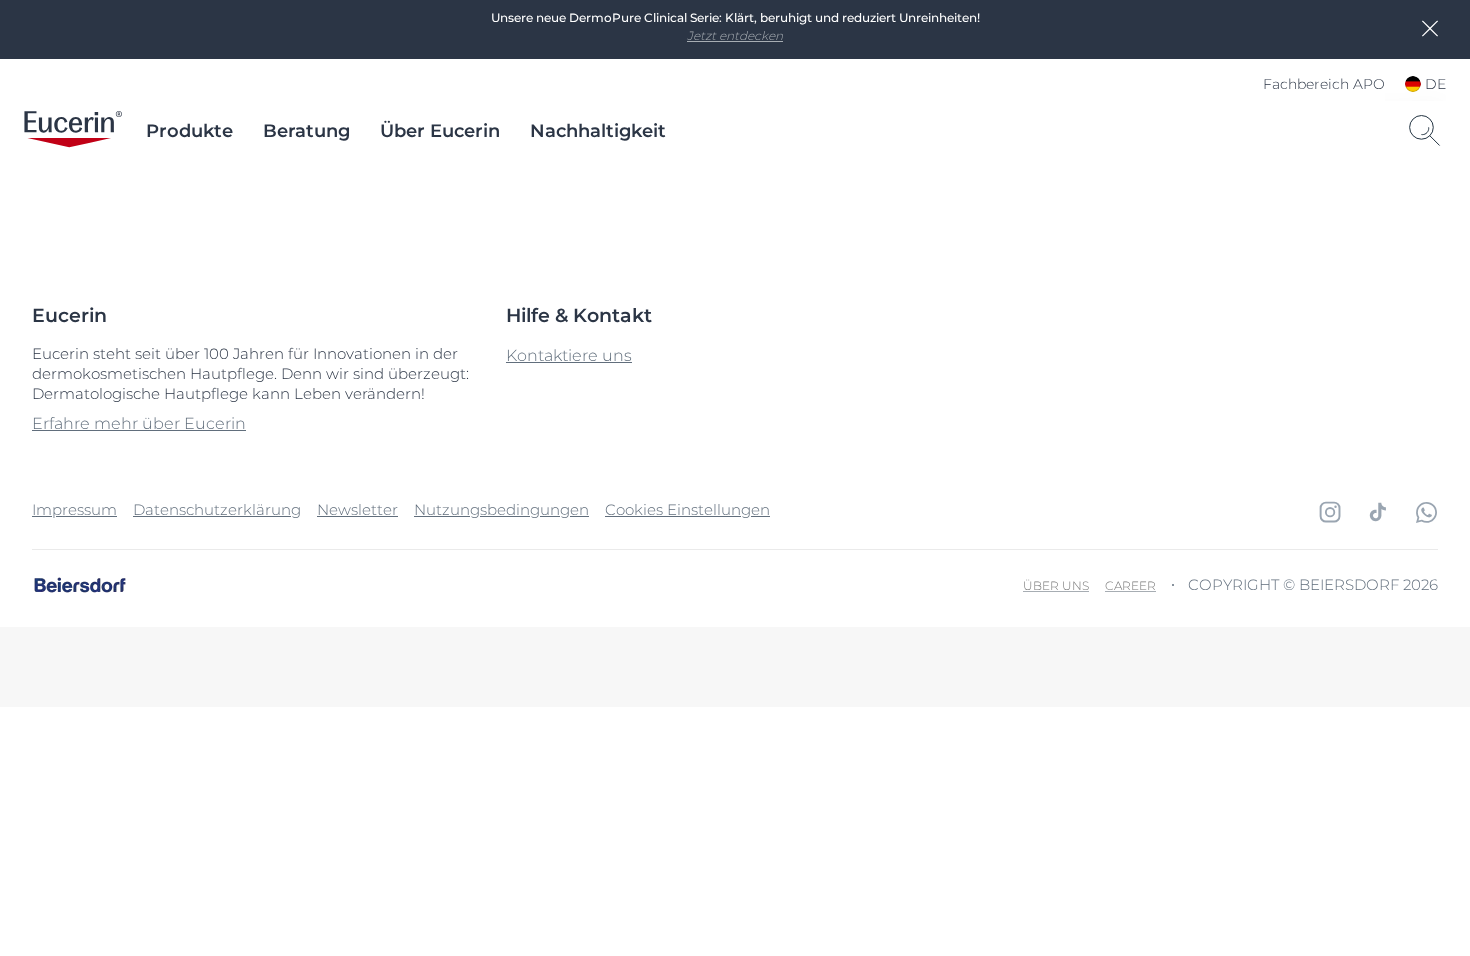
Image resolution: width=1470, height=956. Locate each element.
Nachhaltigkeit (598, 131)
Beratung (306, 131)
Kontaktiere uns (569, 355)
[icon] (1330, 512)
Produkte (189, 131)
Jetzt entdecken (735, 35)
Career (1130, 585)
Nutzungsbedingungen (501, 509)
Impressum (74, 509)
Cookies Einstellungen (687, 509)
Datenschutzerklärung (217, 509)
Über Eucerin (440, 131)
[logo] (73, 131)
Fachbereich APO (1324, 84)
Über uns (1056, 585)
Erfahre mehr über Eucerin (139, 423)
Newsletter (357, 509)
